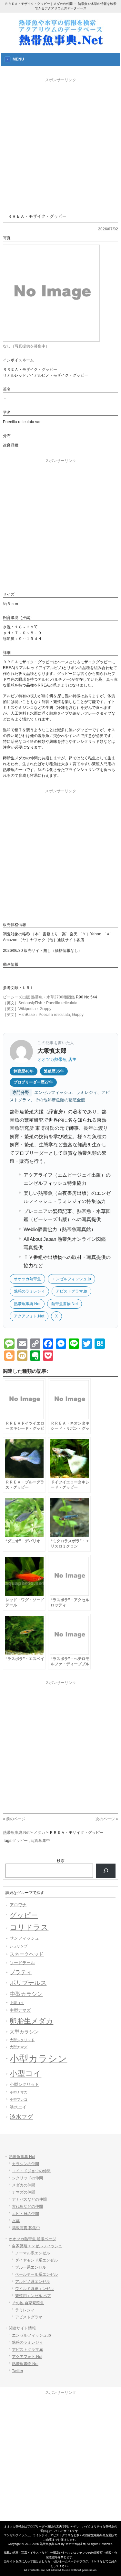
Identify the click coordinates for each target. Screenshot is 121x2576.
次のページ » (107, 1819)
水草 (16, 2221)
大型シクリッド (22, 2040)
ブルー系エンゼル (31, 2267)
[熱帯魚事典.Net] (61, 44)
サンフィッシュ (24, 1938)
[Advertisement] (60, 144)
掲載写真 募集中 (26, 2228)
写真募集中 (40, 1841)
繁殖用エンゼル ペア (33, 2296)
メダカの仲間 (24, 2185)
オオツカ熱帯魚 (27, 1279)
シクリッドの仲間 (27, 2178)
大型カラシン (24, 2032)
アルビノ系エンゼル (33, 2282)
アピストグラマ (29, 2317)
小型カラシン (38, 2059)
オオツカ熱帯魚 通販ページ (32, 2239)
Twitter (18, 2371)
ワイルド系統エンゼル (35, 2289)
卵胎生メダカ (31, 2021)
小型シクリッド (24, 2084)
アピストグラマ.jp (71, 1291)
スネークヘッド (27, 1954)
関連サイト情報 (22, 2328)
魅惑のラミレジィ (29, 1291)
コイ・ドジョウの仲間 (31, 2171)
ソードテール (22, 1963)
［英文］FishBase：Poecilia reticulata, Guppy (43, 1015)
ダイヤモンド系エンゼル (36, 2260)
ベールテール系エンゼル (36, 2274)
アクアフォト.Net (29, 1316)
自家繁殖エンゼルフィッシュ (37, 2246)
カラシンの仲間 (25, 2164)
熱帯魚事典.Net (27, 1304)
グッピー (20, 1841)
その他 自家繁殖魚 (28, 2303)
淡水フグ (21, 2117)
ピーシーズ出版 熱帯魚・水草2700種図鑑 (39, 997)
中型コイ (17, 2003)
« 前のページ (14, 1819)
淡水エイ (18, 2107)
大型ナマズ (19, 2047)
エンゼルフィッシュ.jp (71, 1279)
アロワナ (18, 1905)
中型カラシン (26, 1994)
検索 (61, 1861)
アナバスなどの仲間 (29, 2199)
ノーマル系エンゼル (33, 2253)
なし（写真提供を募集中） (26, 346)
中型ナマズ (20, 2010)
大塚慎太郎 (52, 1051)
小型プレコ (19, 2099)
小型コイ (25, 2073)
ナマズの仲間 (24, 2192)
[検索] (106, 1871)
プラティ (21, 1972)
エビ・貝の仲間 (25, 2214)
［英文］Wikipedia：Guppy (27, 1009)
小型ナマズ (19, 2092)
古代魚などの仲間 (27, 2207)
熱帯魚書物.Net (65, 1304)
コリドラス (29, 1927)
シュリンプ (19, 1946)
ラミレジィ (25, 2310)
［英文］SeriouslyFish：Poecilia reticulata (40, 1003)
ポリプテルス (28, 1983)
